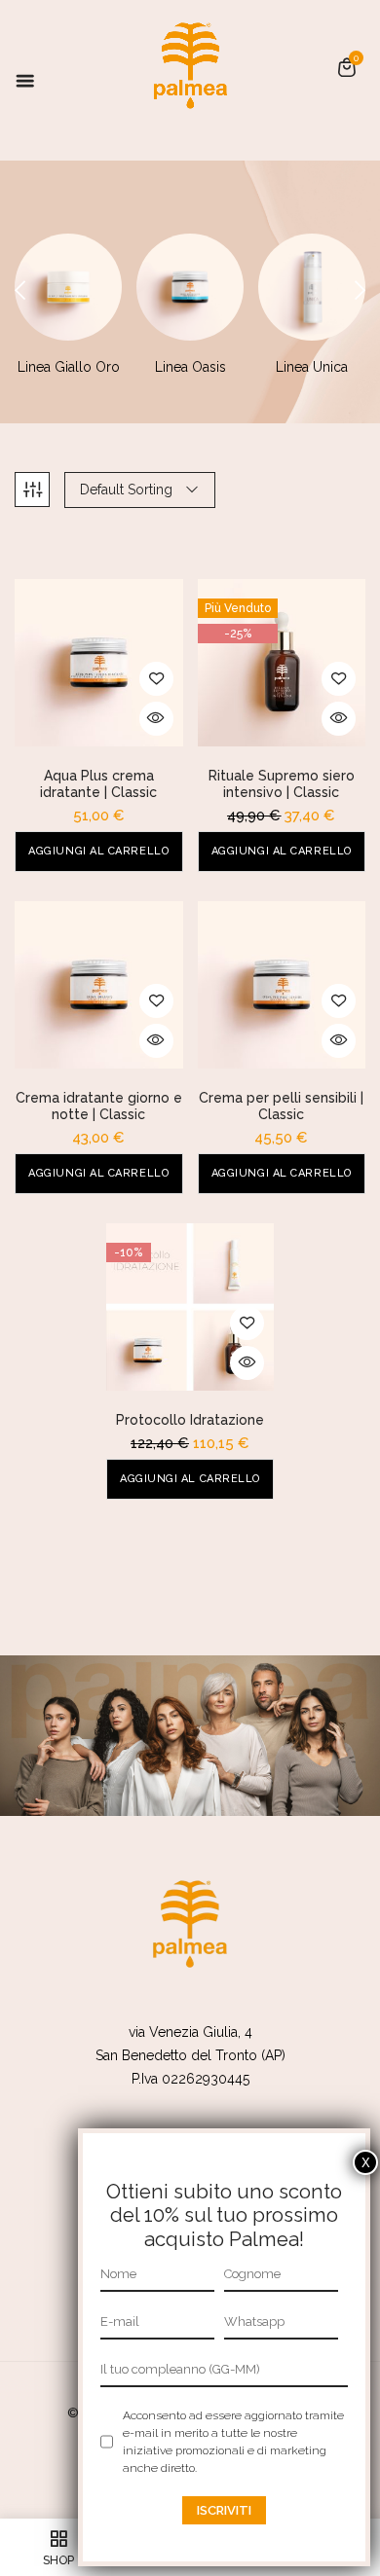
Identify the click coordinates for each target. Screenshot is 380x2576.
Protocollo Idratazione (190, 1420)
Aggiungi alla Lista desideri (156, 679)
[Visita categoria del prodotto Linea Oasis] (190, 287)
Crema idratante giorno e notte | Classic (99, 1106)
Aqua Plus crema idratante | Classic (98, 784)
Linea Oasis (190, 367)
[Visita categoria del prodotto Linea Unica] (312, 287)
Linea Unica (312, 367)
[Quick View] (156, 719)
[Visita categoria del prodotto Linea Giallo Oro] (68, 287)
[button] (347, 67)
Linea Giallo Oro (69, 367)
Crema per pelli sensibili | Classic (281, 1106)
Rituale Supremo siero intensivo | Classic (282, 784)
